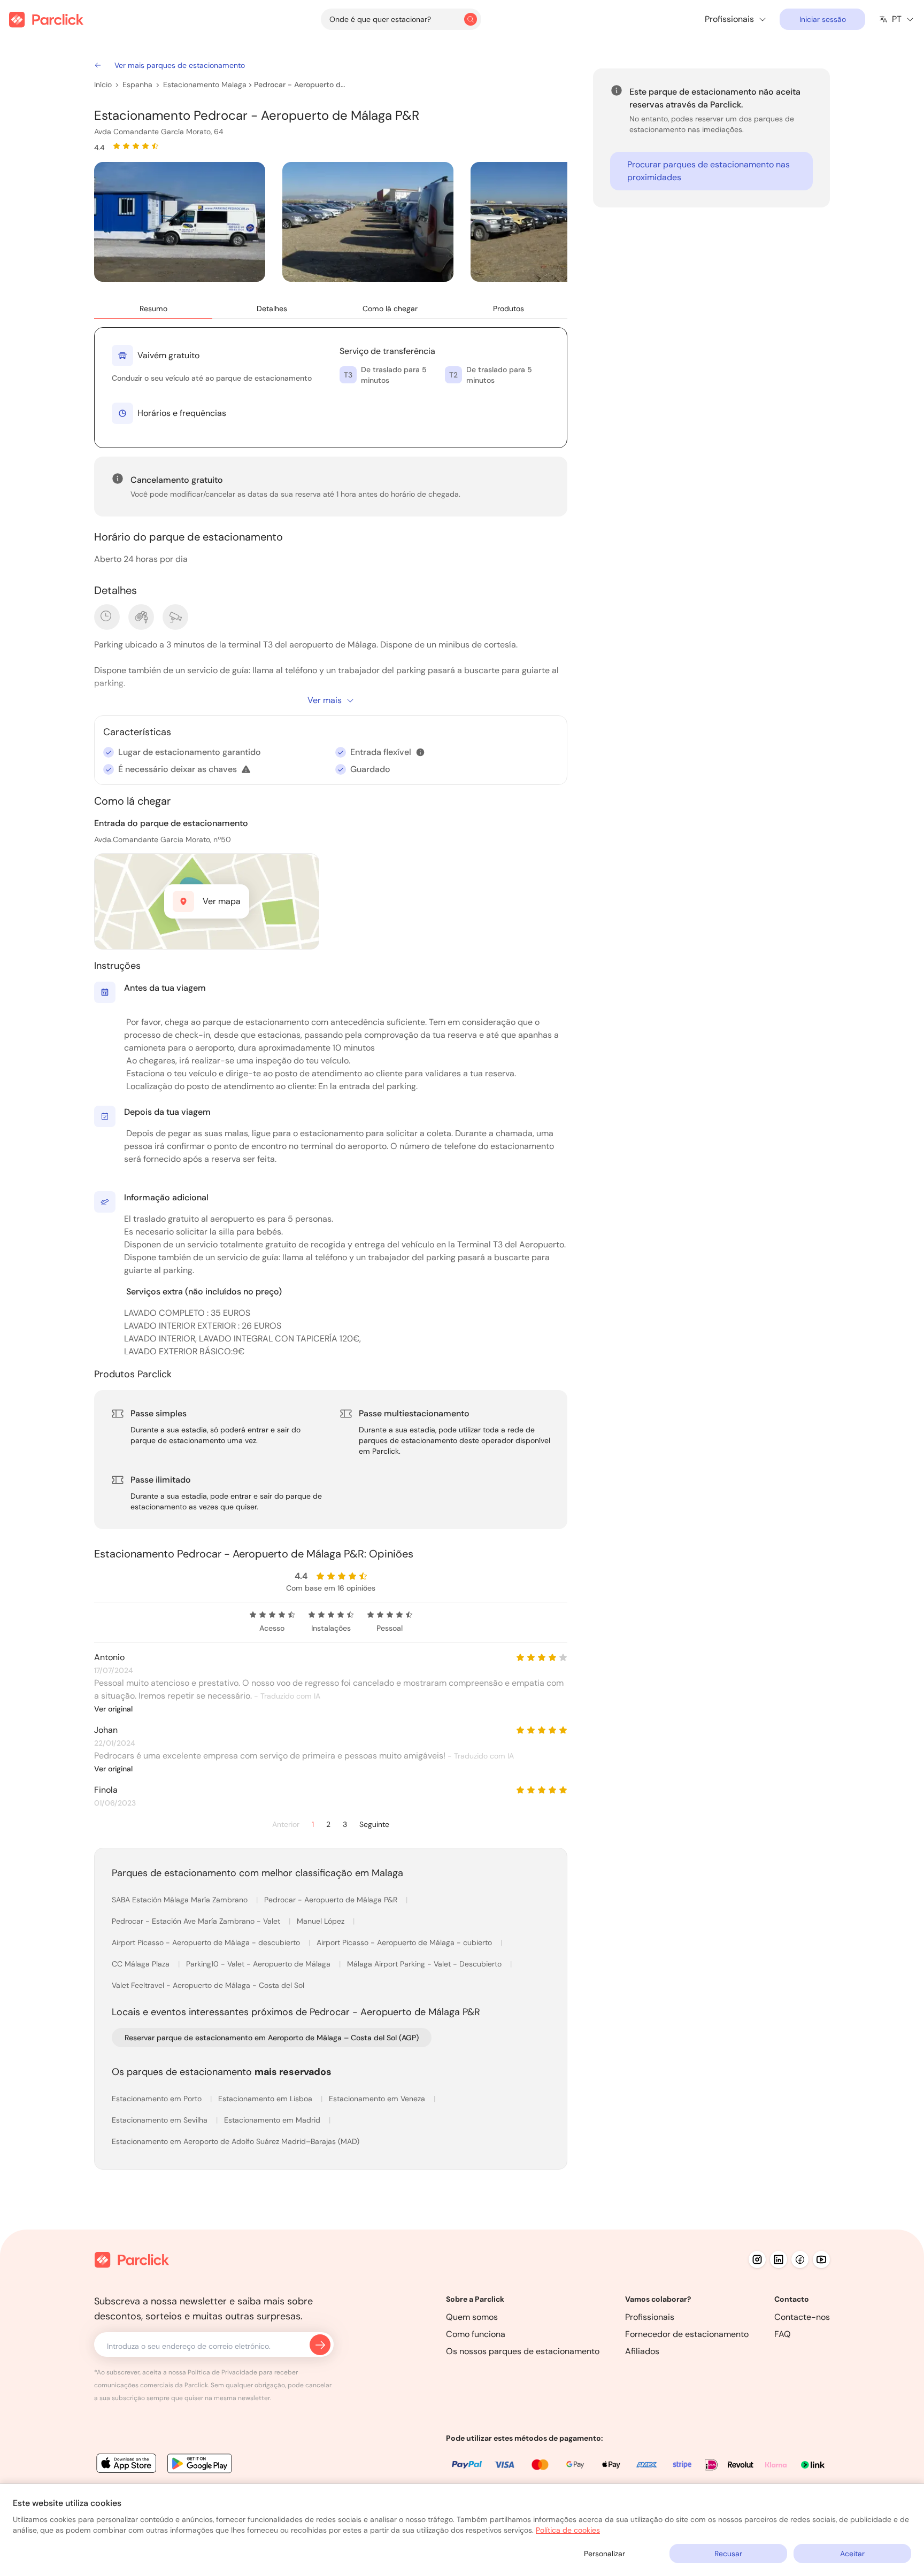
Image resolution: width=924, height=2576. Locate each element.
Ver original (113, 1709)
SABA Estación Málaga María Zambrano (181, 1900)
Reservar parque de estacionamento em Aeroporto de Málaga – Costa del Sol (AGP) (272, 2038)
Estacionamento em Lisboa (266, 2099)
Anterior (286, 1825)
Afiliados (642, 2351)
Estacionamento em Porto (158, 2099)
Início (103, 84)
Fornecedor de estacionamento (687, 2334)
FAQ (783, 2334)
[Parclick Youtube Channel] (821, 2259)
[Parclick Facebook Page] (800, 2259)
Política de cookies (568, 2530)
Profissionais (650, 2317)
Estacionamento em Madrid (273, 2120)
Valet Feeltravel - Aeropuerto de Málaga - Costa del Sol (208, 1985)
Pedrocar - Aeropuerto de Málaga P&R (302, 84)
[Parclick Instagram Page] (757, 2259)
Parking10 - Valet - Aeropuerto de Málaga (259, 1964)
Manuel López (322, 1921)
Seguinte (374, 1825)
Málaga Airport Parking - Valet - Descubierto (425, 1964)
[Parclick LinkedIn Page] (779, 2259)
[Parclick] (46, 20)
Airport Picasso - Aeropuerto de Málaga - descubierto (207, 1942)
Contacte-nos (802, 2317)
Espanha (137, 84)
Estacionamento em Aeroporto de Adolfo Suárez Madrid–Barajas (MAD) (236, 2141)
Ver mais (325, 700)
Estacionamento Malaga (205, 84)
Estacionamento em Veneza (378, 2099)
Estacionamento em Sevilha (161, 2120)
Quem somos (472, 2317)
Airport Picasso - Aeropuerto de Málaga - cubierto (405, 1942)
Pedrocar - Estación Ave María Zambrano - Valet (197, 1921)
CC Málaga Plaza (142, 1964)
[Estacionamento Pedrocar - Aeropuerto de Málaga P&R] (180, 222)
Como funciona (476, 2334)
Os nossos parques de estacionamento (523, 2351)
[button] (420, 752)
